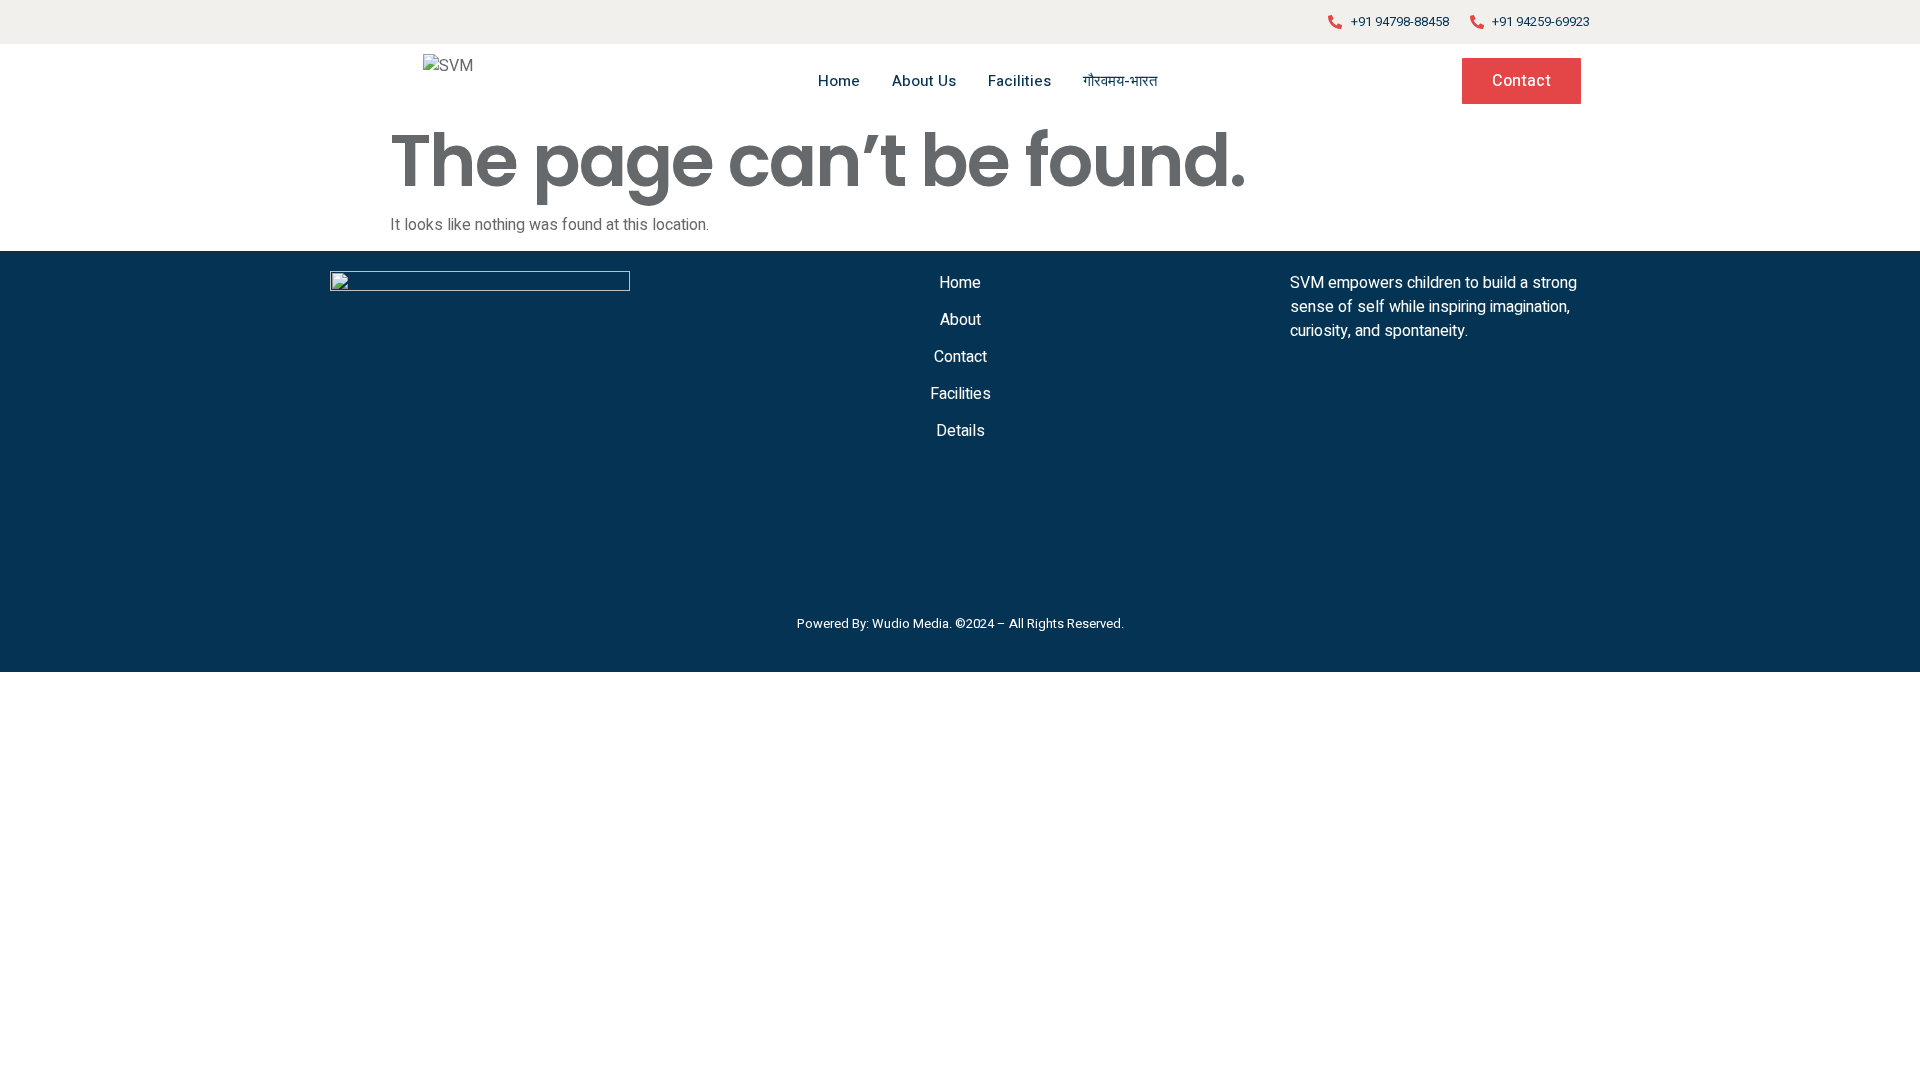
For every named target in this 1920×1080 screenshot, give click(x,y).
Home (839, 81)
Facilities (1019, 81)
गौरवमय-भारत (1120, 81)
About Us (924, 81)
